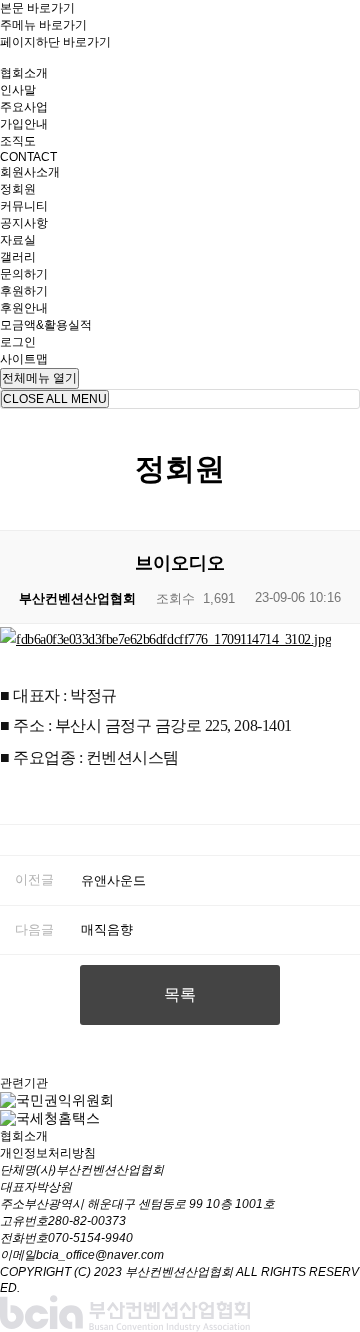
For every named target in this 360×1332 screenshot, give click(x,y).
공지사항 (24, 223)
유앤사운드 (113, 880)
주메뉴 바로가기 (43, 25)
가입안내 (24, 124)
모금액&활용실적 (46, 325)
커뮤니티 (24, 206)
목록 (180, 994)
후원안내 (24, 308)
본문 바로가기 (37, 8)
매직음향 (107, 929)
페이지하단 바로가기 (55, 42)
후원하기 (24, 291)
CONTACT (28, 157)
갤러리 (18, 257)
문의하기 (24, 274)
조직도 (18, 141)
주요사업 (24, 107)
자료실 (18, 240)
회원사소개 (30, 172)
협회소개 (24, 73)
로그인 (18, 342)
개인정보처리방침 (48, 1153)
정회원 (18, 189)
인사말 (18, 90)
